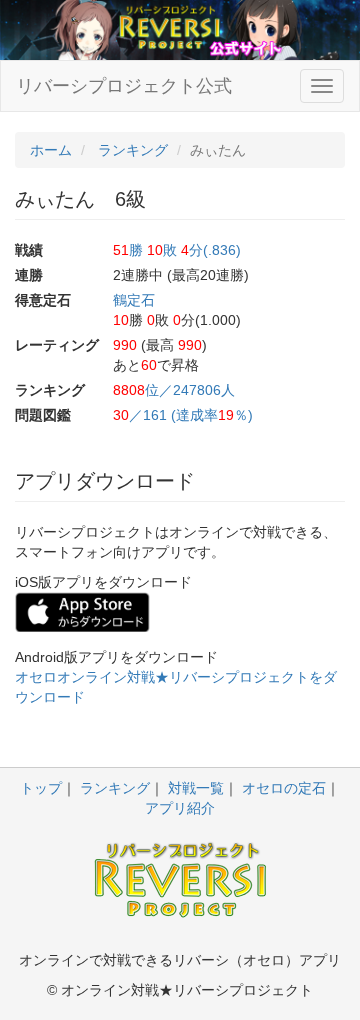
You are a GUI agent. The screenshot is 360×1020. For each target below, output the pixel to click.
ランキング (115, 788)
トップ (41, 788)
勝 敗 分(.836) (177, 250)
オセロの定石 (284, 788)
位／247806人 (174, 390)
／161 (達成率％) (183, 415)
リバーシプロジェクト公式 (124, 86)
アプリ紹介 (180, 808)
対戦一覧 (196, 788)
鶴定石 (134, 300)
